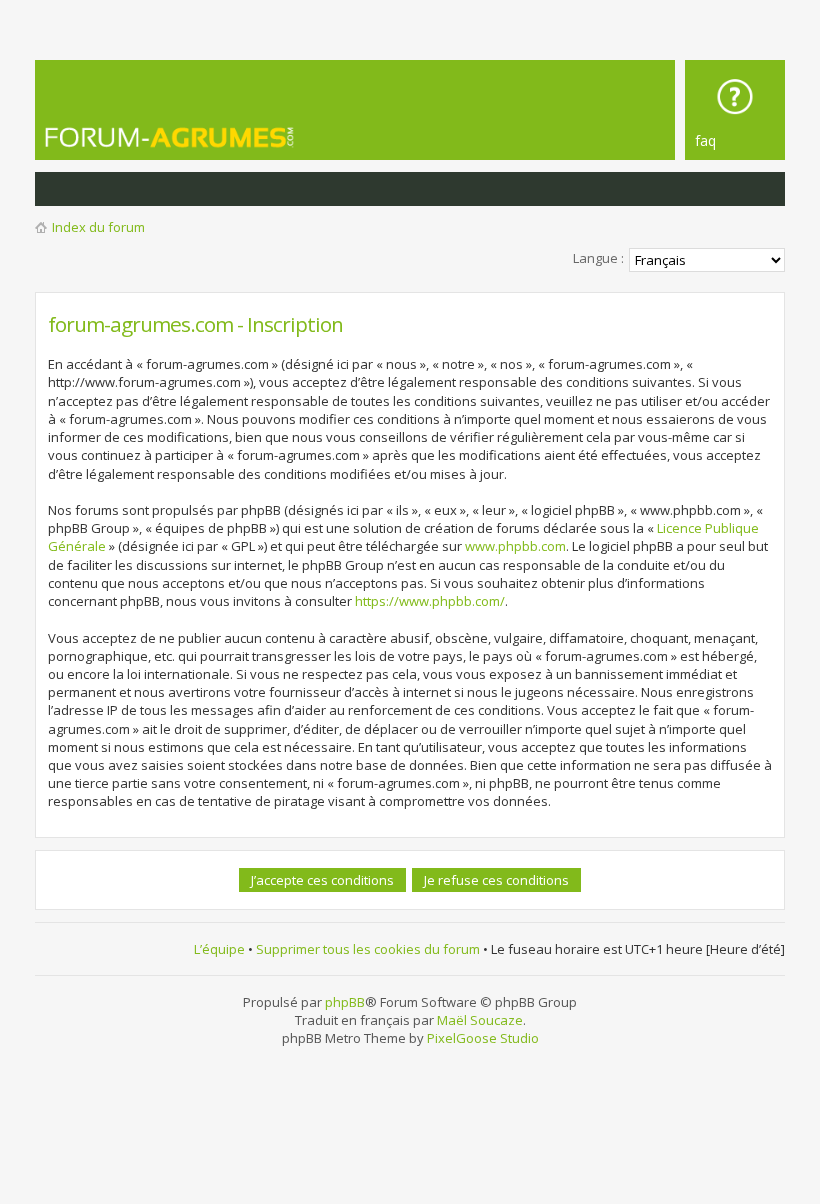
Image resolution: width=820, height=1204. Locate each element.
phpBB (345, 1002)
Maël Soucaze (480, 1020)
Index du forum (98, 227)
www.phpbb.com (515, 546)
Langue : (598, 258)
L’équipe (219, 949)
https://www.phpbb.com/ (430, 601)
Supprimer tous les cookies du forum (368, 949)
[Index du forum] (195, 137)
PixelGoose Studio (483, 1038)
